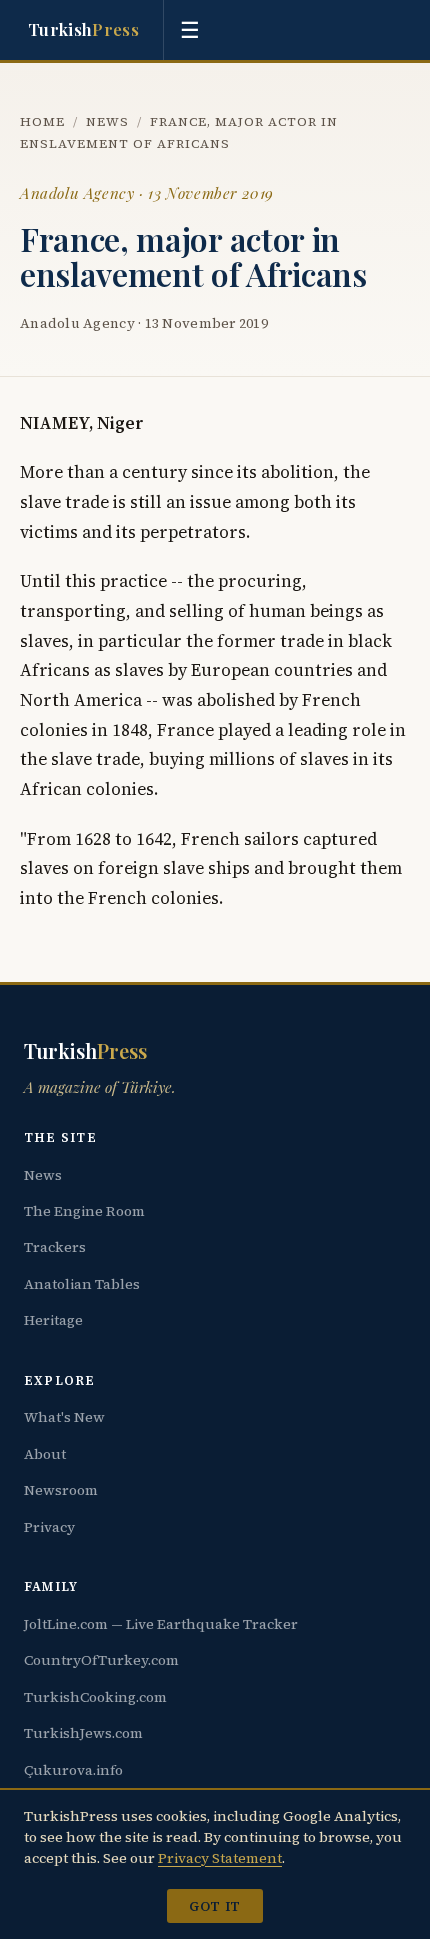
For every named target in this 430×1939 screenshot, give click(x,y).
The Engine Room (84, 1211)
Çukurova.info (73, 1770)
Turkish (83, 29)
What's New (64, 1417)
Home (42, 121)
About (45, 1454)
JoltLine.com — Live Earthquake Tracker (161, 1624)
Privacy (49, 1527)
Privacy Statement (220, 1858)
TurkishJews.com (83, 1733)
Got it (214, 1906)
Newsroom (61, 1490)
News (107, 121)
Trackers (55, 1247)
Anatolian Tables (82, 1284)
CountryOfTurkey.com (101, 1660)
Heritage (53, 1320)
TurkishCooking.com (95, 1697)
